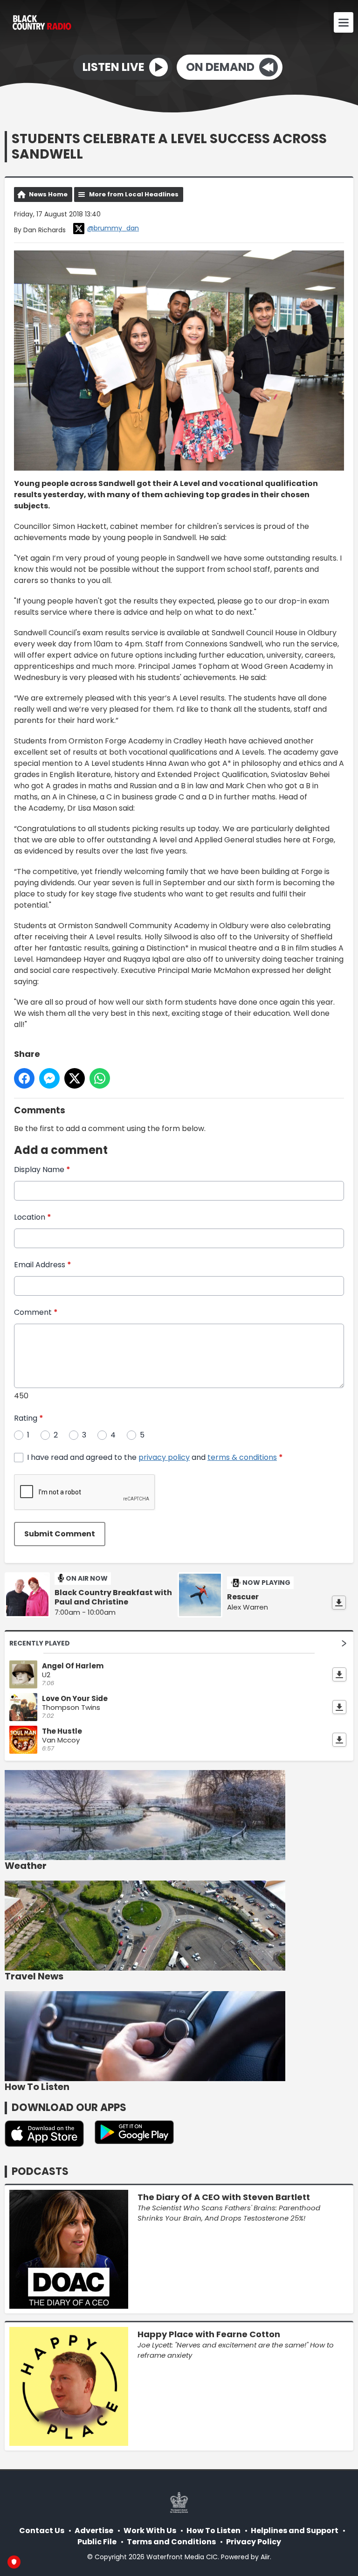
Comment (36, 1312)
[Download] (339, 1603)
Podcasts (40, 2171)
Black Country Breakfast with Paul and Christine (113, 1597)
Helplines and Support (295, 2531)
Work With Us (150, 2531)
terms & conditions (242, 1457)
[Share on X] (75, 1078)
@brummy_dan (113, 228)
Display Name (42, 1170)
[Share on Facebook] (24, 1078)
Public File (97, 2542)
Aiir (265, 2557)
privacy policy (164, 1457)
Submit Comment (60, 1534)
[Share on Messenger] (49, 1078)
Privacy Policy (254, 2542)
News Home (48, 194)
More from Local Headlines (134, 194)
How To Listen (213, 2531)
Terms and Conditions (171, 2542)
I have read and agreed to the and (155, 1457)
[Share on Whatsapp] (100, 1078)
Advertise (94, 2531)
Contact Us (42, 2531)
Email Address (43, 1265)
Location (33, 1217)
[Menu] (344, 22)
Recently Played (40, 1643)
